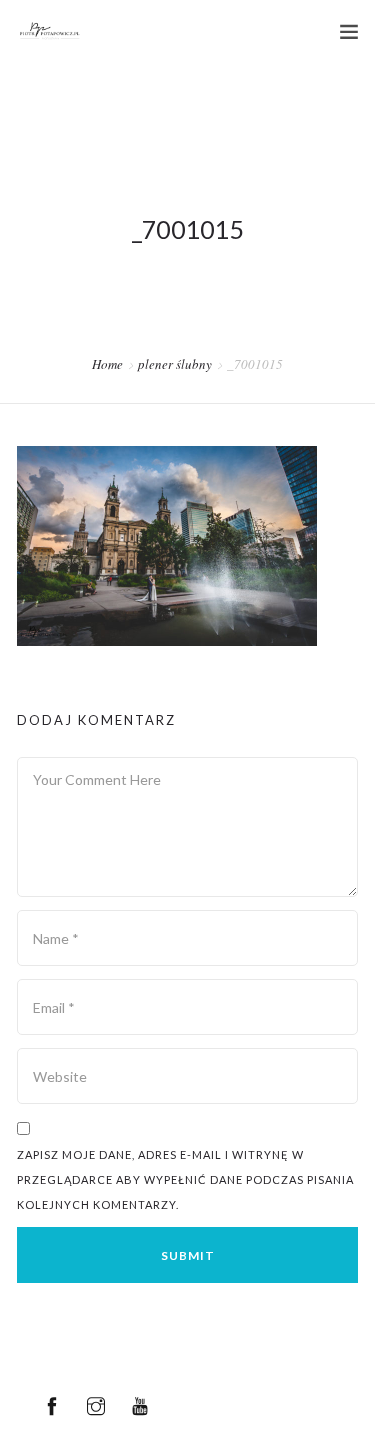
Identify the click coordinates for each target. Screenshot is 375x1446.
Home (107, 364)
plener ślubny (175, 364)
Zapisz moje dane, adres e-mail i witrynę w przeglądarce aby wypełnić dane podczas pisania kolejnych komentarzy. (185, 1179)
